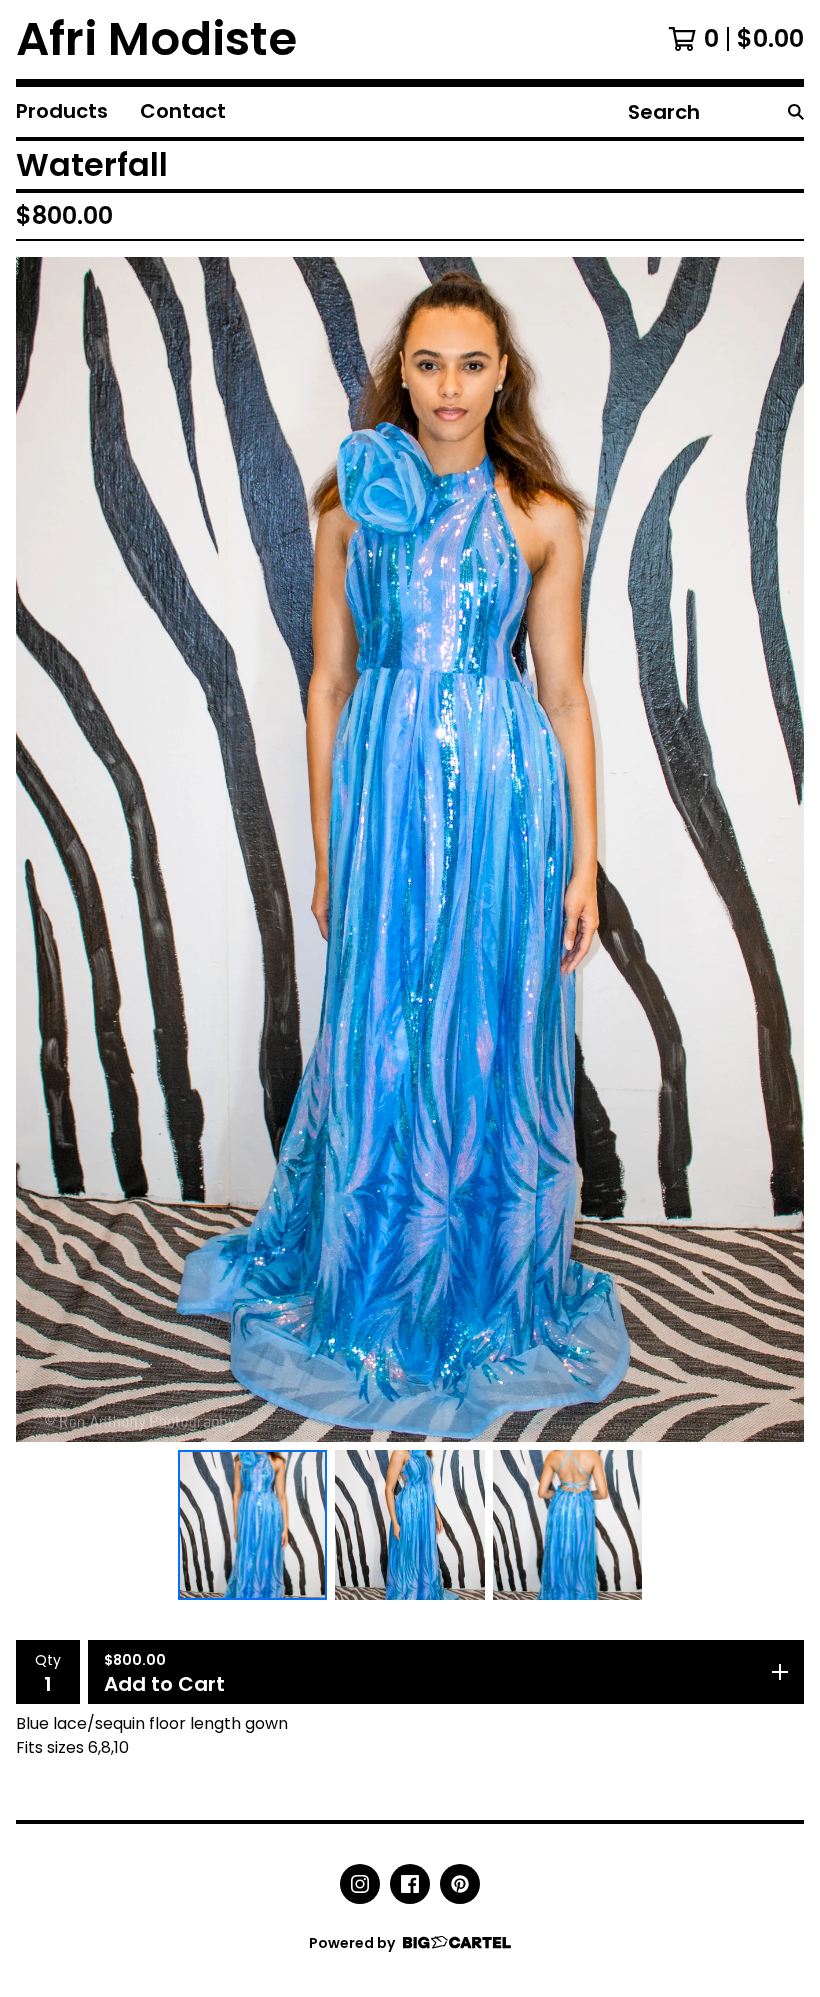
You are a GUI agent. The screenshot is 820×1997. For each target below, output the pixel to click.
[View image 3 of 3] (568, 1525)
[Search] (796, 112)
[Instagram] (360, 1884)
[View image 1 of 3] (253, 1525)
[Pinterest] (460, 1884)
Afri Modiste (156, 39)
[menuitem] (62, 112)
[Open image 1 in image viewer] (410, 850)
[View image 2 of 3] (410, 1525)
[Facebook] (410, 1884)
